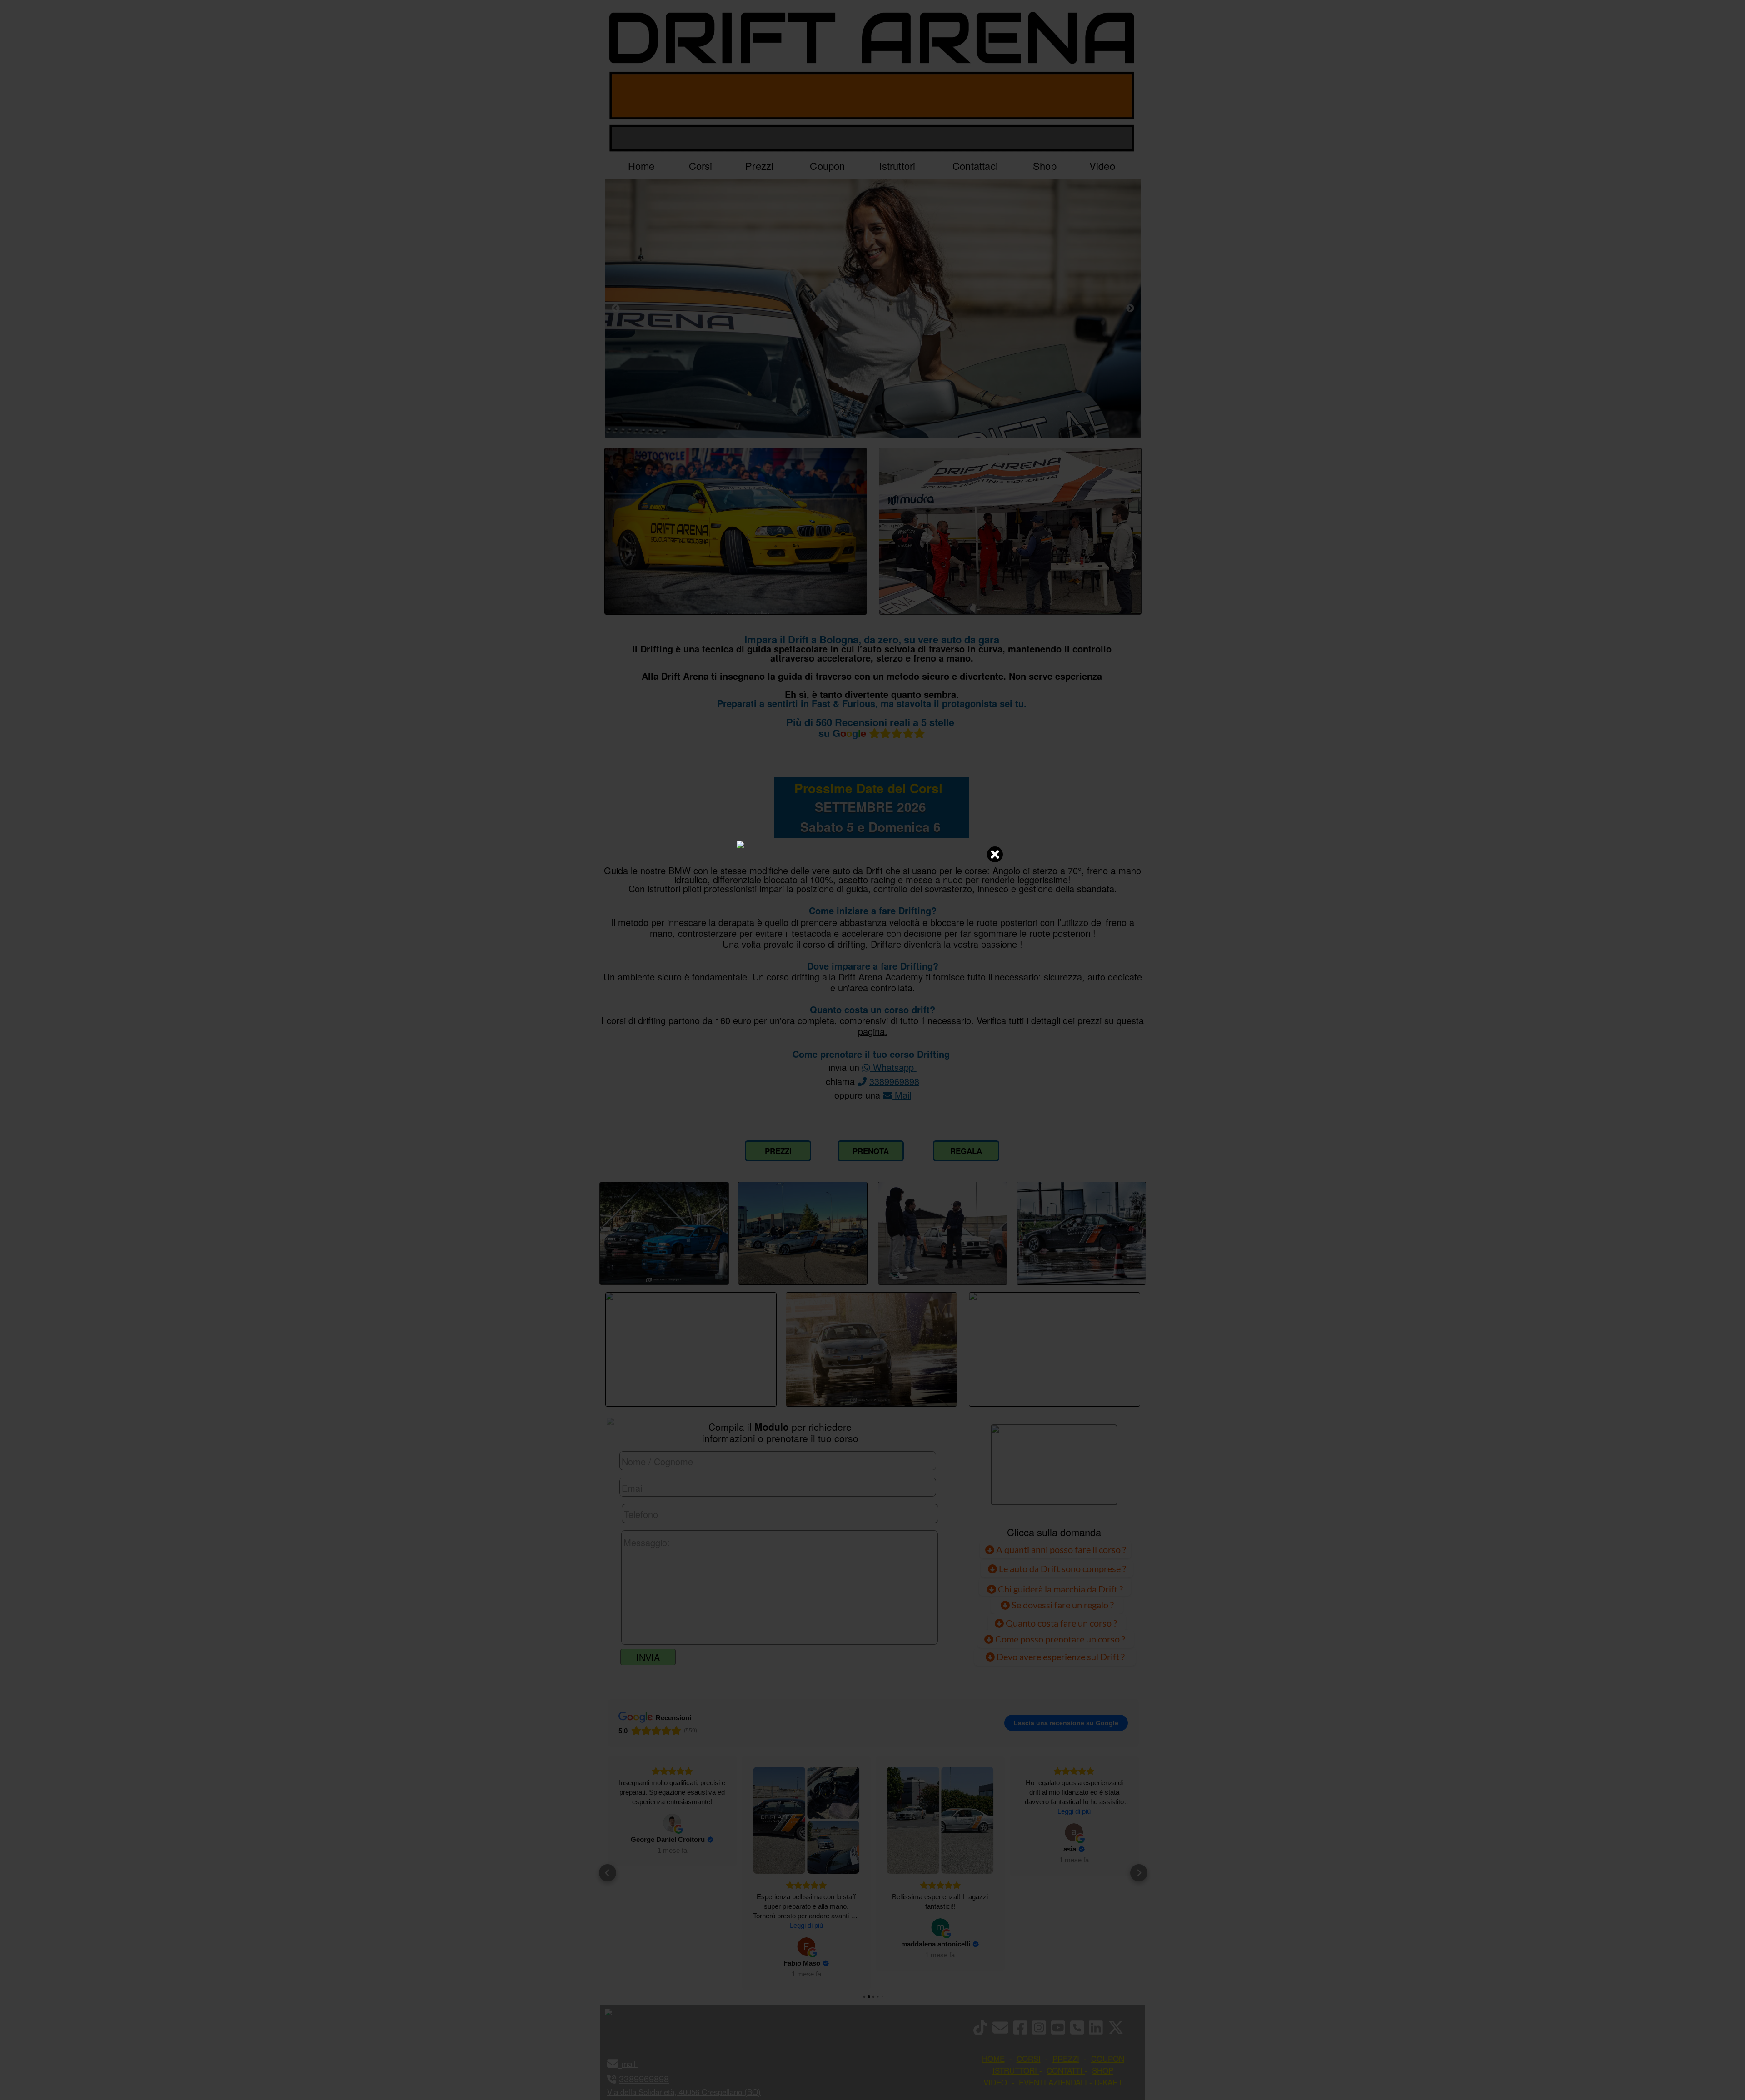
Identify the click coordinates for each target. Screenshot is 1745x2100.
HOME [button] (993, 2058)
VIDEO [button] (995, 2082)
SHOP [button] (1103, 2070)
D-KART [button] (1108, 2082)
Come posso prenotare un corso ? (1060, 1639)
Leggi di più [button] (672, 1925)
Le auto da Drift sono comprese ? (1062, 1568)
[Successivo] (1130, 308)
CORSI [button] (1029, 2058)
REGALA (966, 1151)
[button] (608, 1873)
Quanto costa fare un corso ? (1061, 1623)
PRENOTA (871, 1151)
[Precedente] (616, 308)
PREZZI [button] (1066, 2058)
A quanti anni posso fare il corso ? (1060, 1549)
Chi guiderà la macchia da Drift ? (1059, 1589)
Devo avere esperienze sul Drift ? (1060, 1657)
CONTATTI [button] (1064, 2070)
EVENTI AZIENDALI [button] (1053, 2082)
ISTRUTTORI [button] (1015, 2070)
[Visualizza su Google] (672, 1946)
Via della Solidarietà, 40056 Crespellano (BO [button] (683, 2092)
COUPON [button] (1108, 2058)
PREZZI (778, 1151)
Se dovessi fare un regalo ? (1062, 1605)
